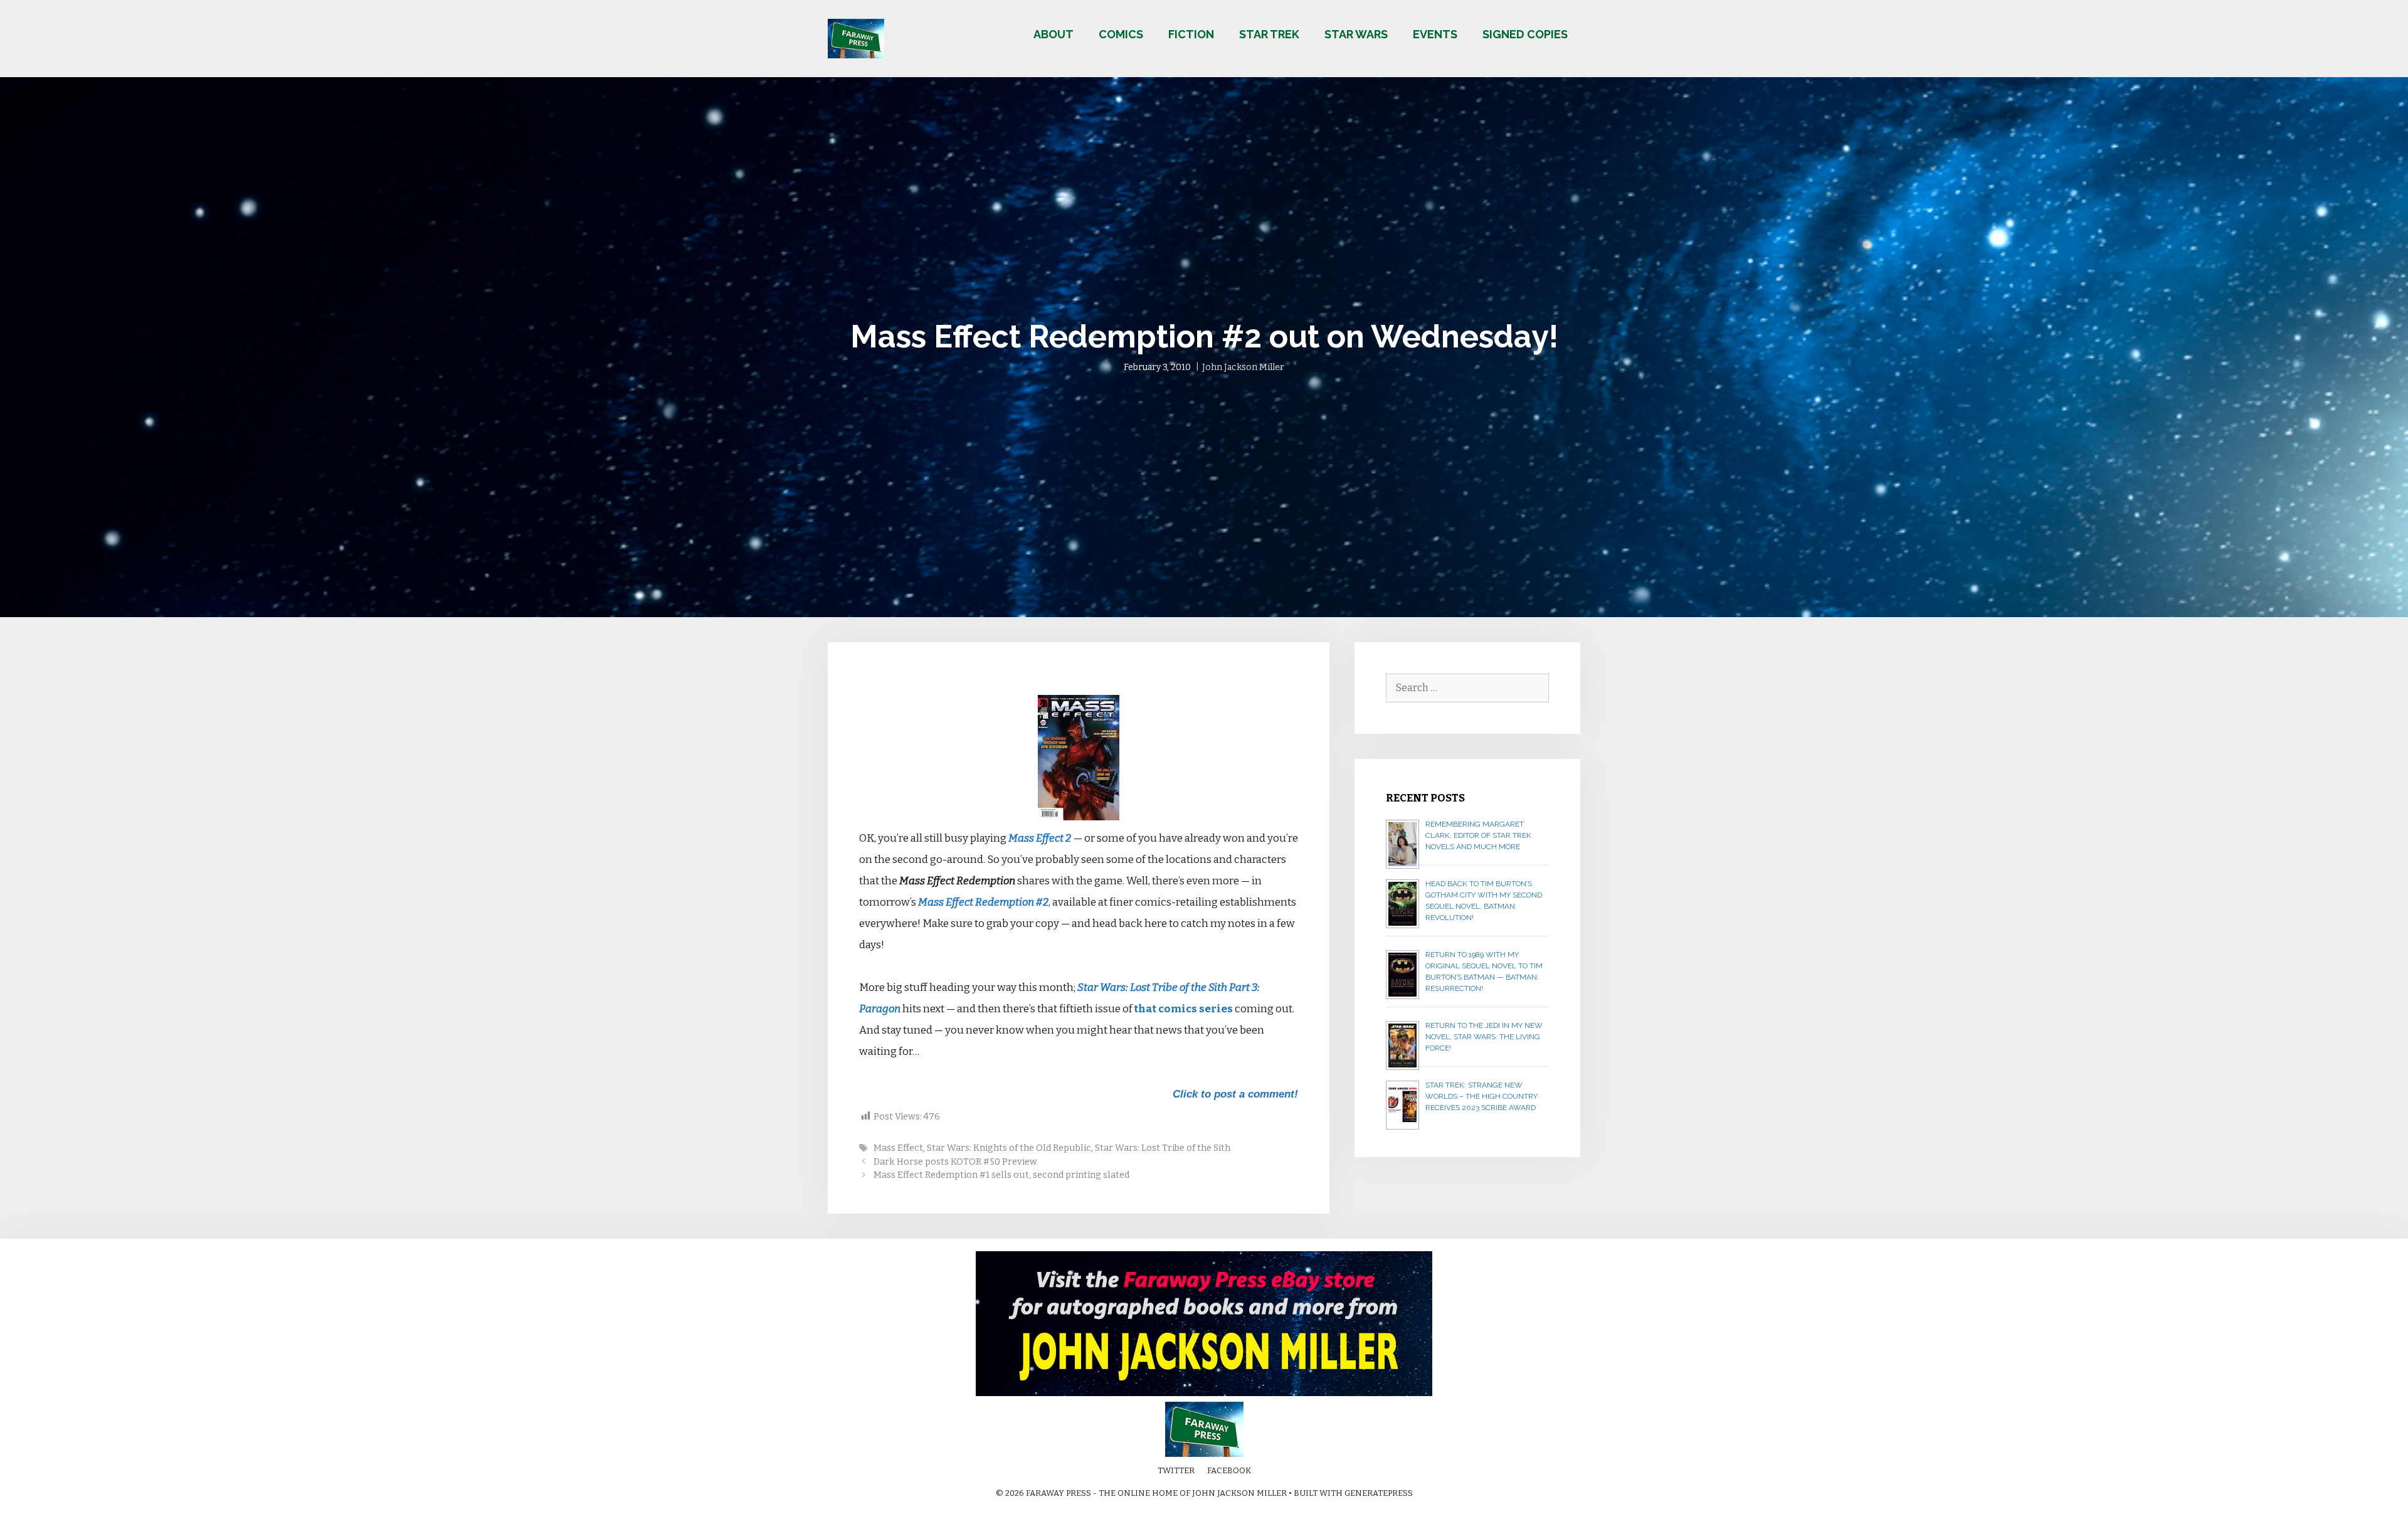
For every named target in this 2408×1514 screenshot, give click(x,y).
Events (1435, 34)
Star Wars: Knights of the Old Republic (1009, 1148)
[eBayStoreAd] (1204, 1393)
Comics (1121, 34)
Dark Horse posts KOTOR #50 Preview (955, 1162)
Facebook (1229, 1470)
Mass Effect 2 (1040, 838)
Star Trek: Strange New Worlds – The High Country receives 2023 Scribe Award (1481, 1096)
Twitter (1176, 1470)
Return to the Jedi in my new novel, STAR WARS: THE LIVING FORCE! (1484, 1037)
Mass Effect (898, 1148)
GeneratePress (1379, 1493)
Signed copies (1525, 34)
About (1053, 34)
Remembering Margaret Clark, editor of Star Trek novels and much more (1478, 835)
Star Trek (1269, 34)
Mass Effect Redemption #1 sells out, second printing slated (1001, 1175)
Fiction (1191, 34)
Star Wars (1356, 34)
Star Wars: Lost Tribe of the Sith (1163, 1148)
